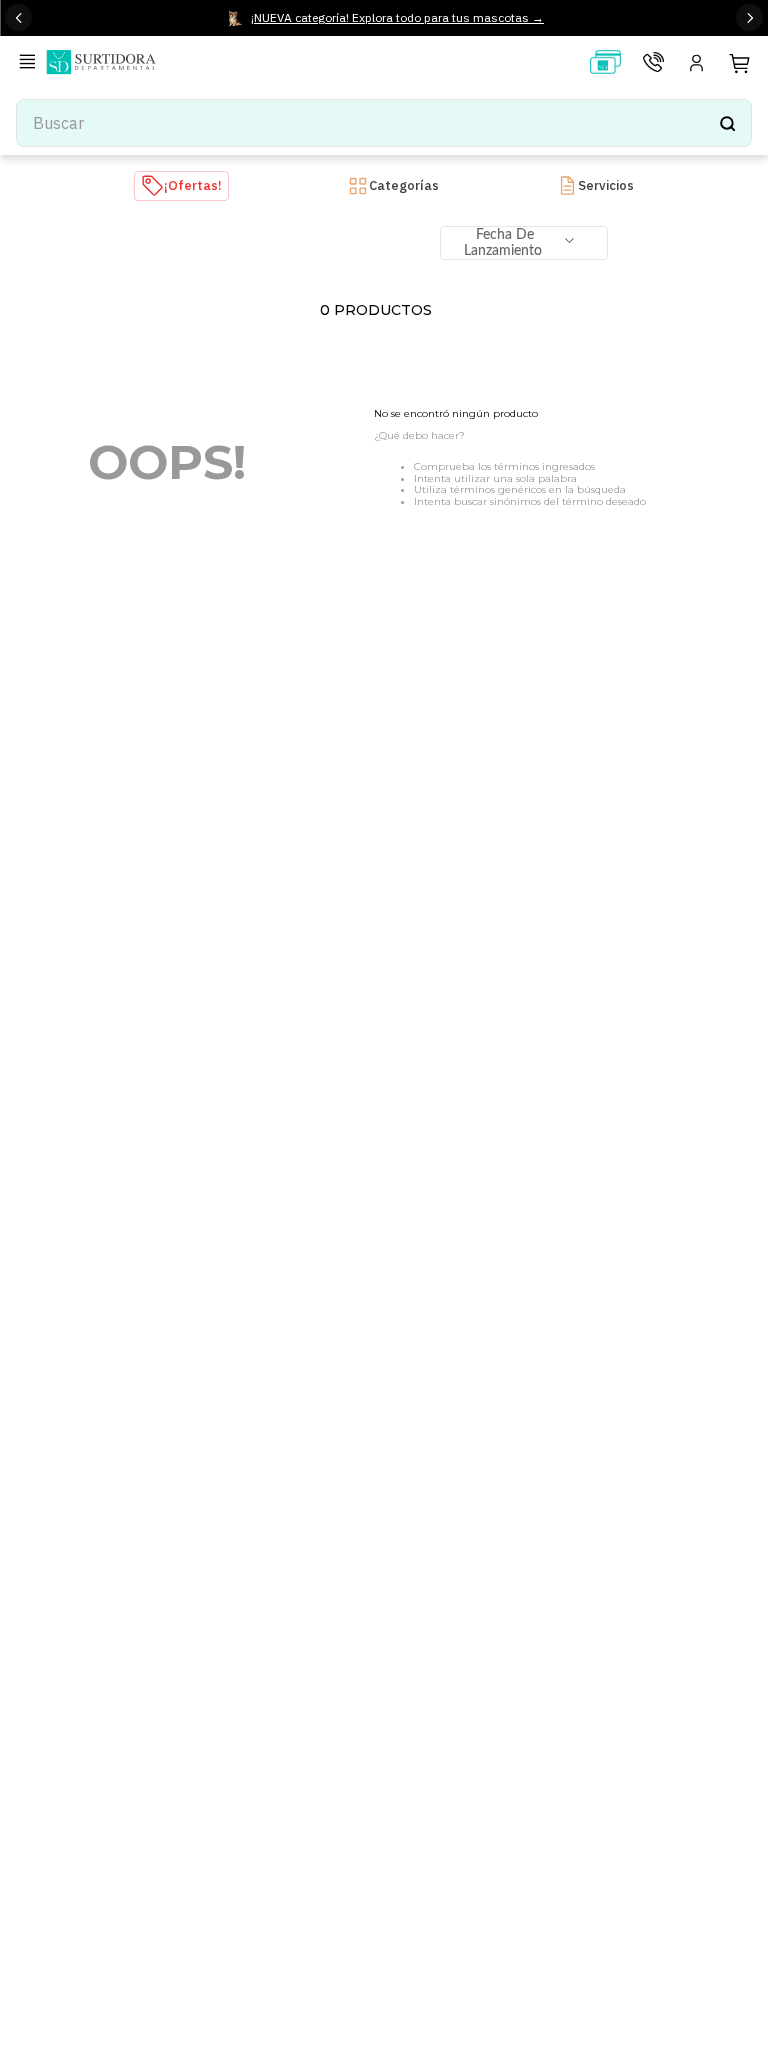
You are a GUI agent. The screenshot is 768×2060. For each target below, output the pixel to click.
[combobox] (384, 123)
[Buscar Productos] (727, 123)
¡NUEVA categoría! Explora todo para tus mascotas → (397, 17)
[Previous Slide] (18, 17)
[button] (31, 63)
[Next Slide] (749, 17)
